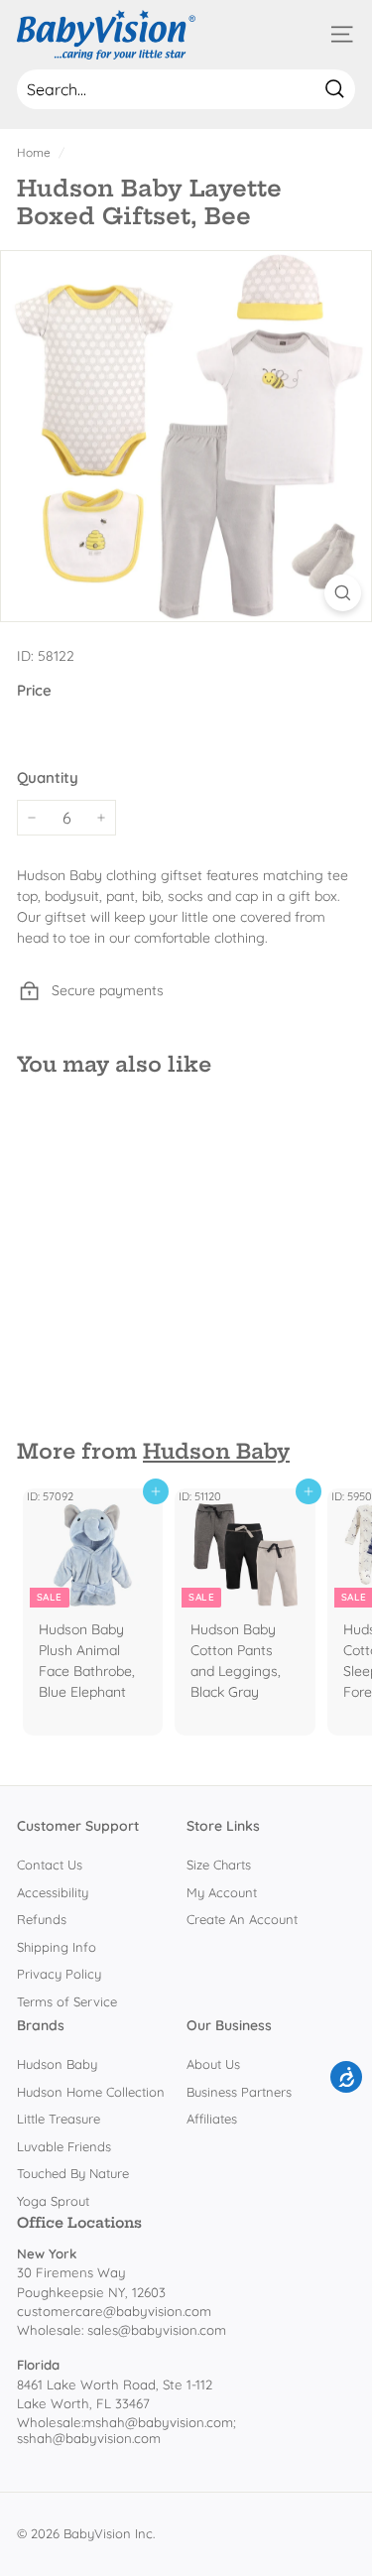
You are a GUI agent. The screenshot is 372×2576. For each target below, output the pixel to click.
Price (34, 690)
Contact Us (50, 1865)
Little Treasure (59, 2119)
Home (34, 152)
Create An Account (242, 1919)
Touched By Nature (73, 2173)
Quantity (48, 777)
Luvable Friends (64, 2146)
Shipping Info (57, 1947)
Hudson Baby (216, 1451)
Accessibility (53, 1892)
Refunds (42, 1919)
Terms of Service (67, 2001)
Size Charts (219, 1865)
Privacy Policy (59, 1974)
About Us (213, 2064)
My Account (222, 1892)
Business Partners (239, 2092)
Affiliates (212, 2119)
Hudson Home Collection (91, 2092)
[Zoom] (343, 593)
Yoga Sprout (53, 2201)
